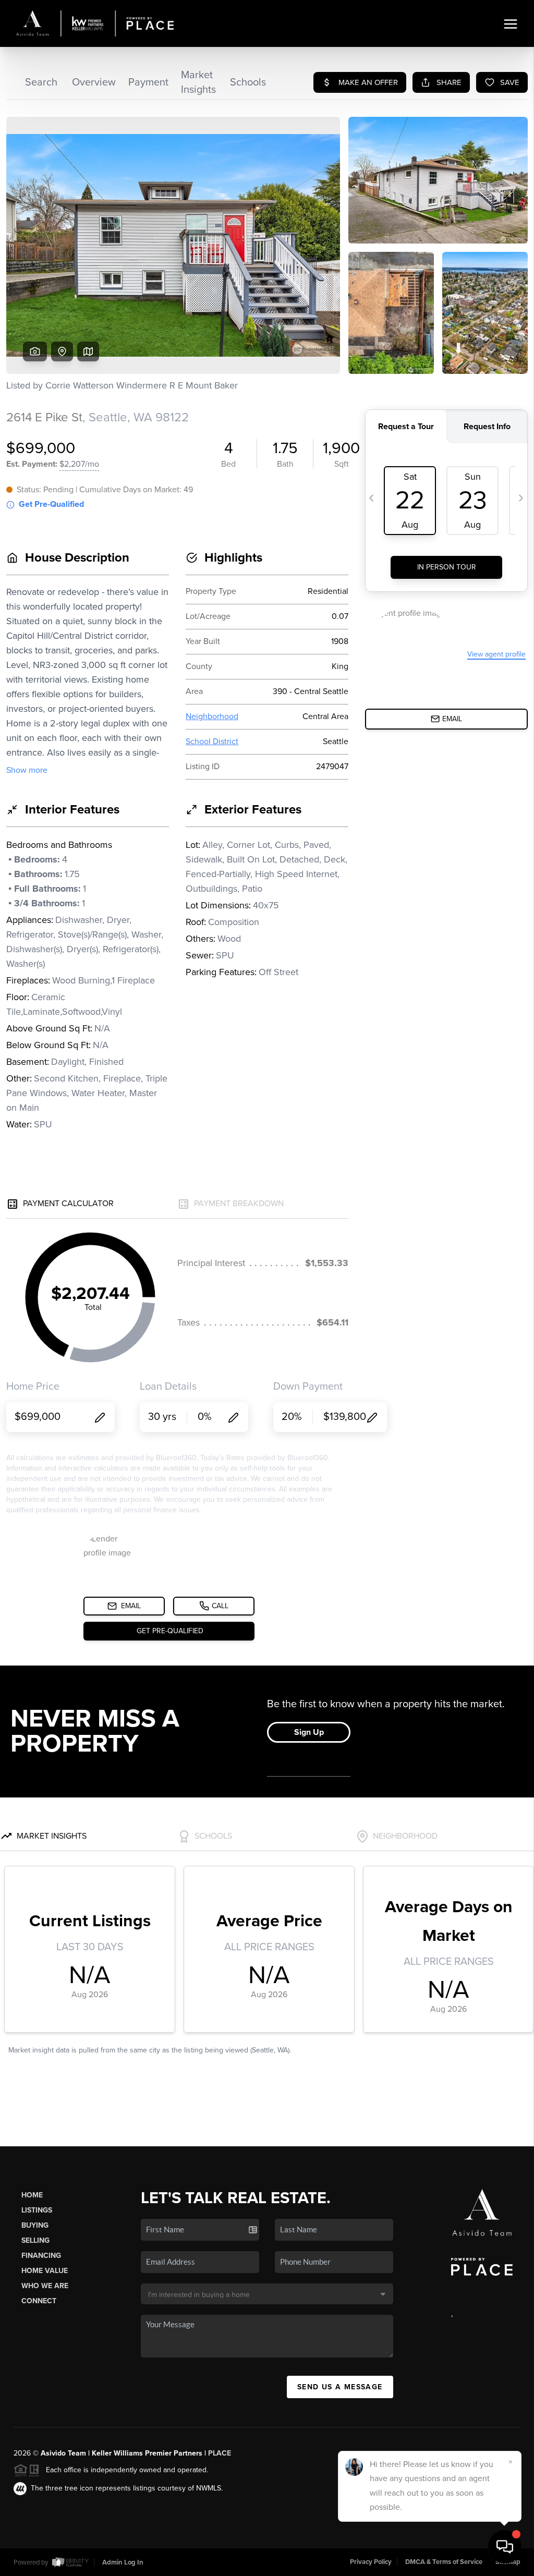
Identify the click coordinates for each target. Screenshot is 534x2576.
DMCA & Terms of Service (444, 2562)
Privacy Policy (371, 2562)
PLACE (220, 2453)
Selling (35, 2240)
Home (32, 2195)
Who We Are (45, 2286)
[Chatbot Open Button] (505, 2547)
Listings (37, 2210)
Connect (39, 2301)
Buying (35, 2225)
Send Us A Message (340, 2387)
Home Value (45, 2271)
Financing (41, 2256)
